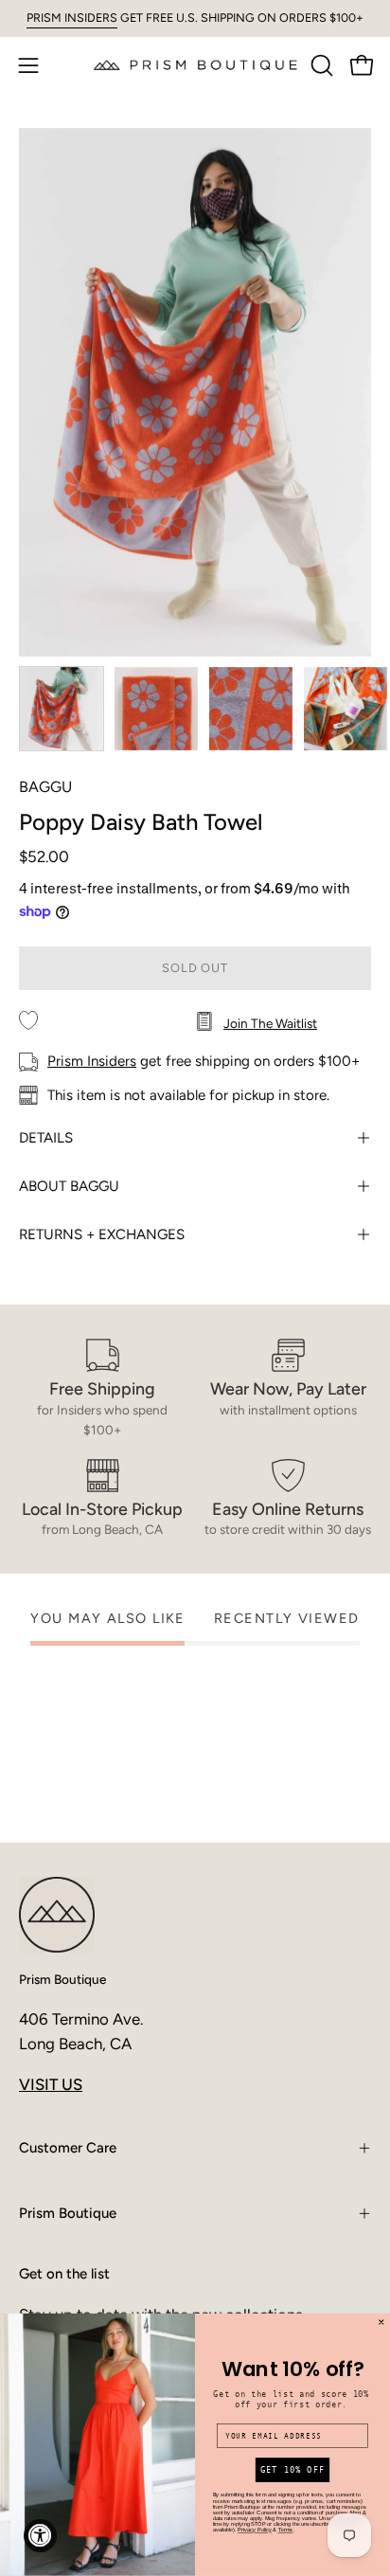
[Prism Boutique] (195, 65)
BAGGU (45, 787)
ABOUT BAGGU (69, 1186)
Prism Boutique (62, 1979)
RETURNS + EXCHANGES (102, 1234)
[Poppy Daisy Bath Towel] (62, 709)
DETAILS (46, 1138)
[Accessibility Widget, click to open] (40, 2536)
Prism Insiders (92, 1061)
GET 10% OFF (292, 2470)
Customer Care (68, 2148)
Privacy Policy (255, 2531)
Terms (286, 2531)
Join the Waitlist (270, 1023)
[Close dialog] (381, 2322)
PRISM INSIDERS (72, 18)
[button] (320, 65)
